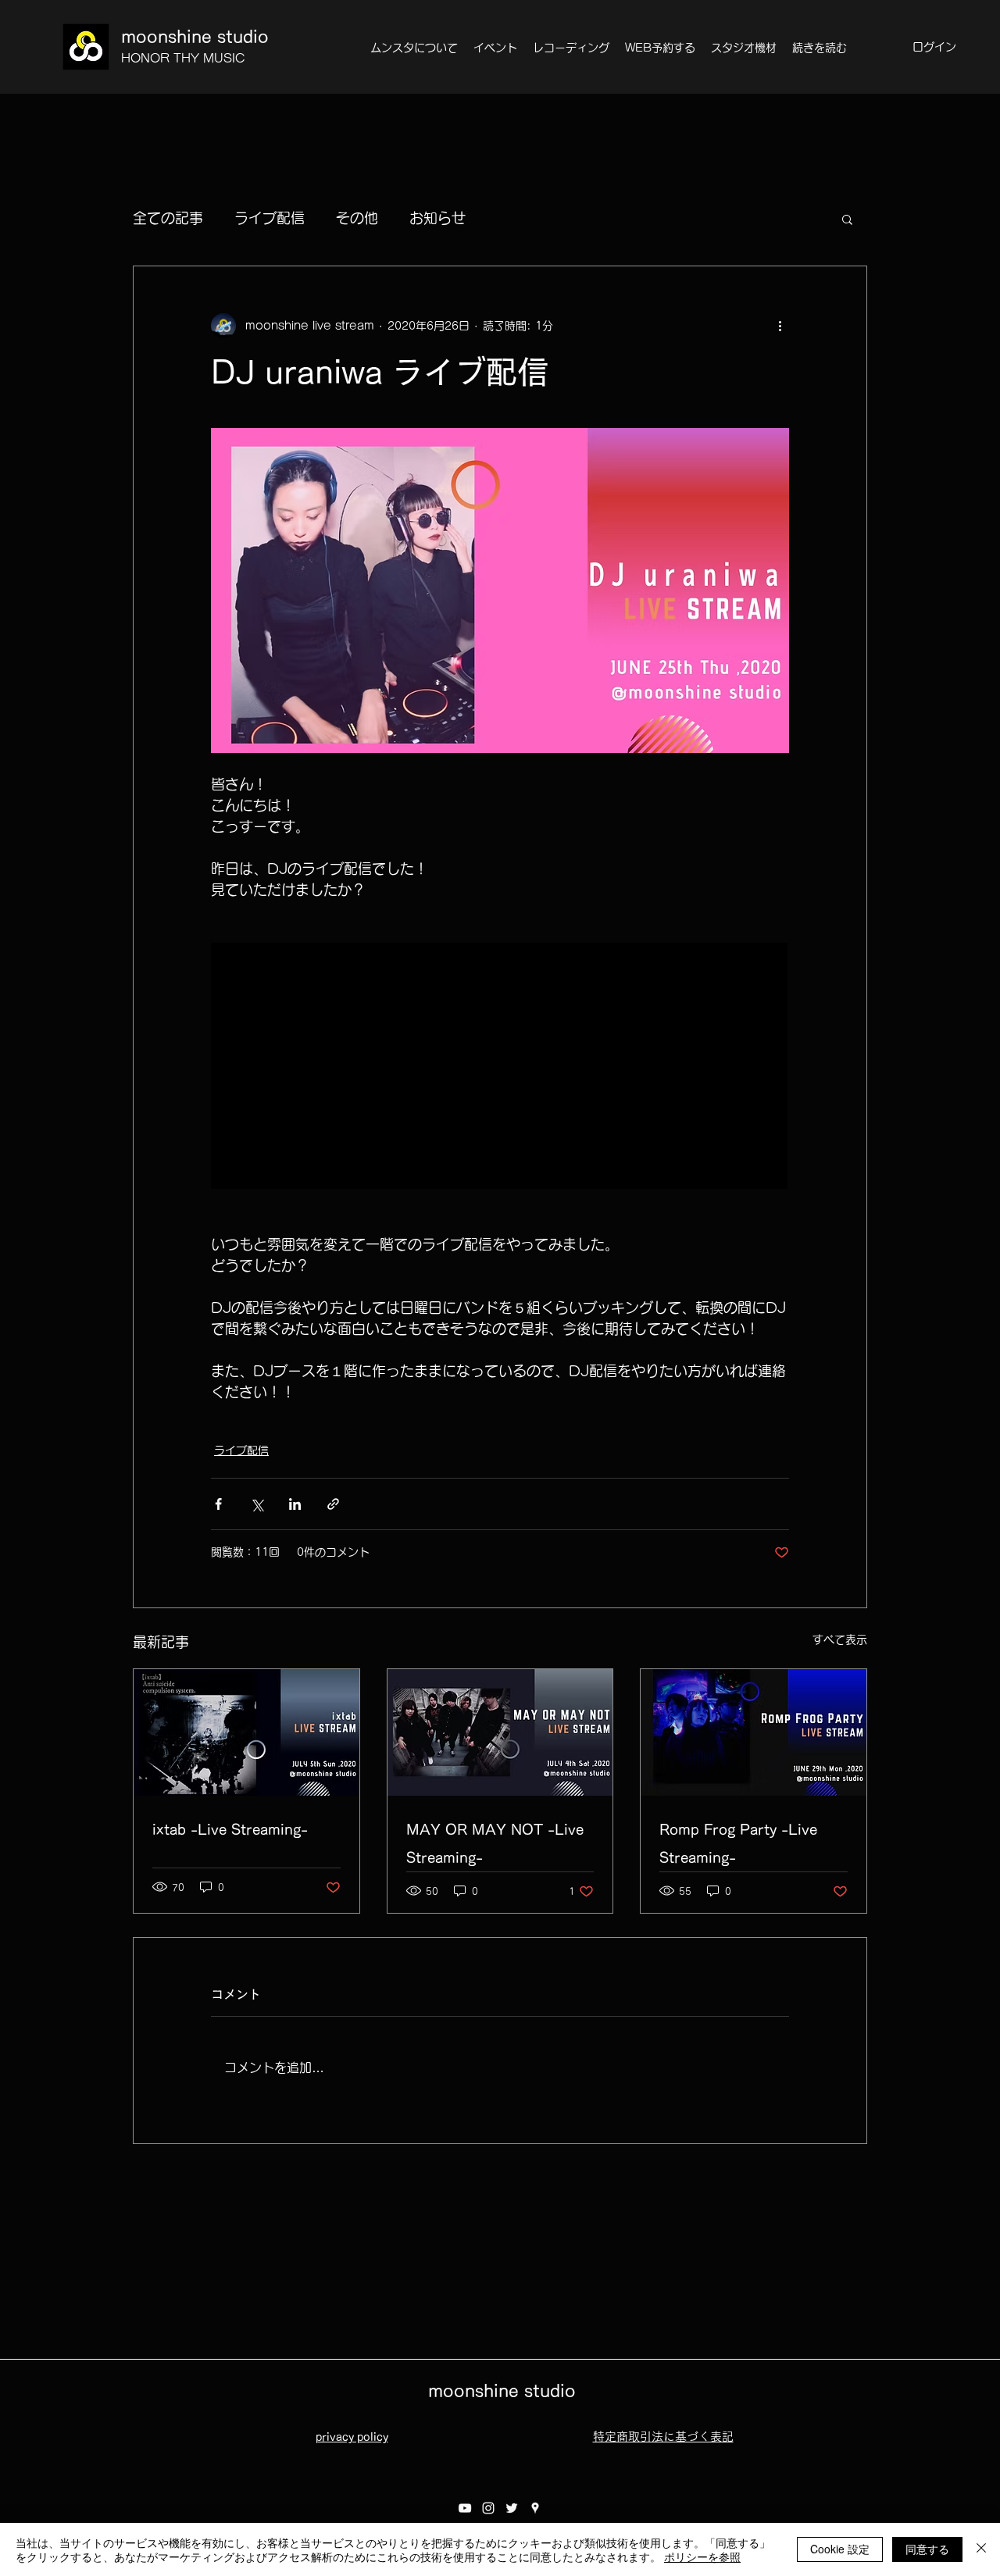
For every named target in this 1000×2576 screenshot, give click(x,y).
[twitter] (512, 2508)
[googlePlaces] (535, 2508)
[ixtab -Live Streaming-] (246, 1732)
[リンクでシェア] (333, 1504)
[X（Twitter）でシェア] (257, 1504)
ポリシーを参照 (702, 2556)
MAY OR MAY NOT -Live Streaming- (495, 1843)
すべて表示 (840, 1639)
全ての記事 (168, 218)
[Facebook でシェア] (218, 1504)
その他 (357, 218)
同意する (927, 2549)
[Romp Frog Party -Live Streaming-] (754, 1732)
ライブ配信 (270, 218)
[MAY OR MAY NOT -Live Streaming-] (500, 1732)
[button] (847, 219)
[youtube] (465, 2508)
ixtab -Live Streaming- (230, 1829)
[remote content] (500, 1067)
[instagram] (488, 2508)
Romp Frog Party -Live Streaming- (738, 1843)
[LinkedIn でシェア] (295, 1504)
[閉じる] (981, 2549)
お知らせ (437, 218)
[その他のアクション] (780, 326)
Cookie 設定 (840, 2549)
